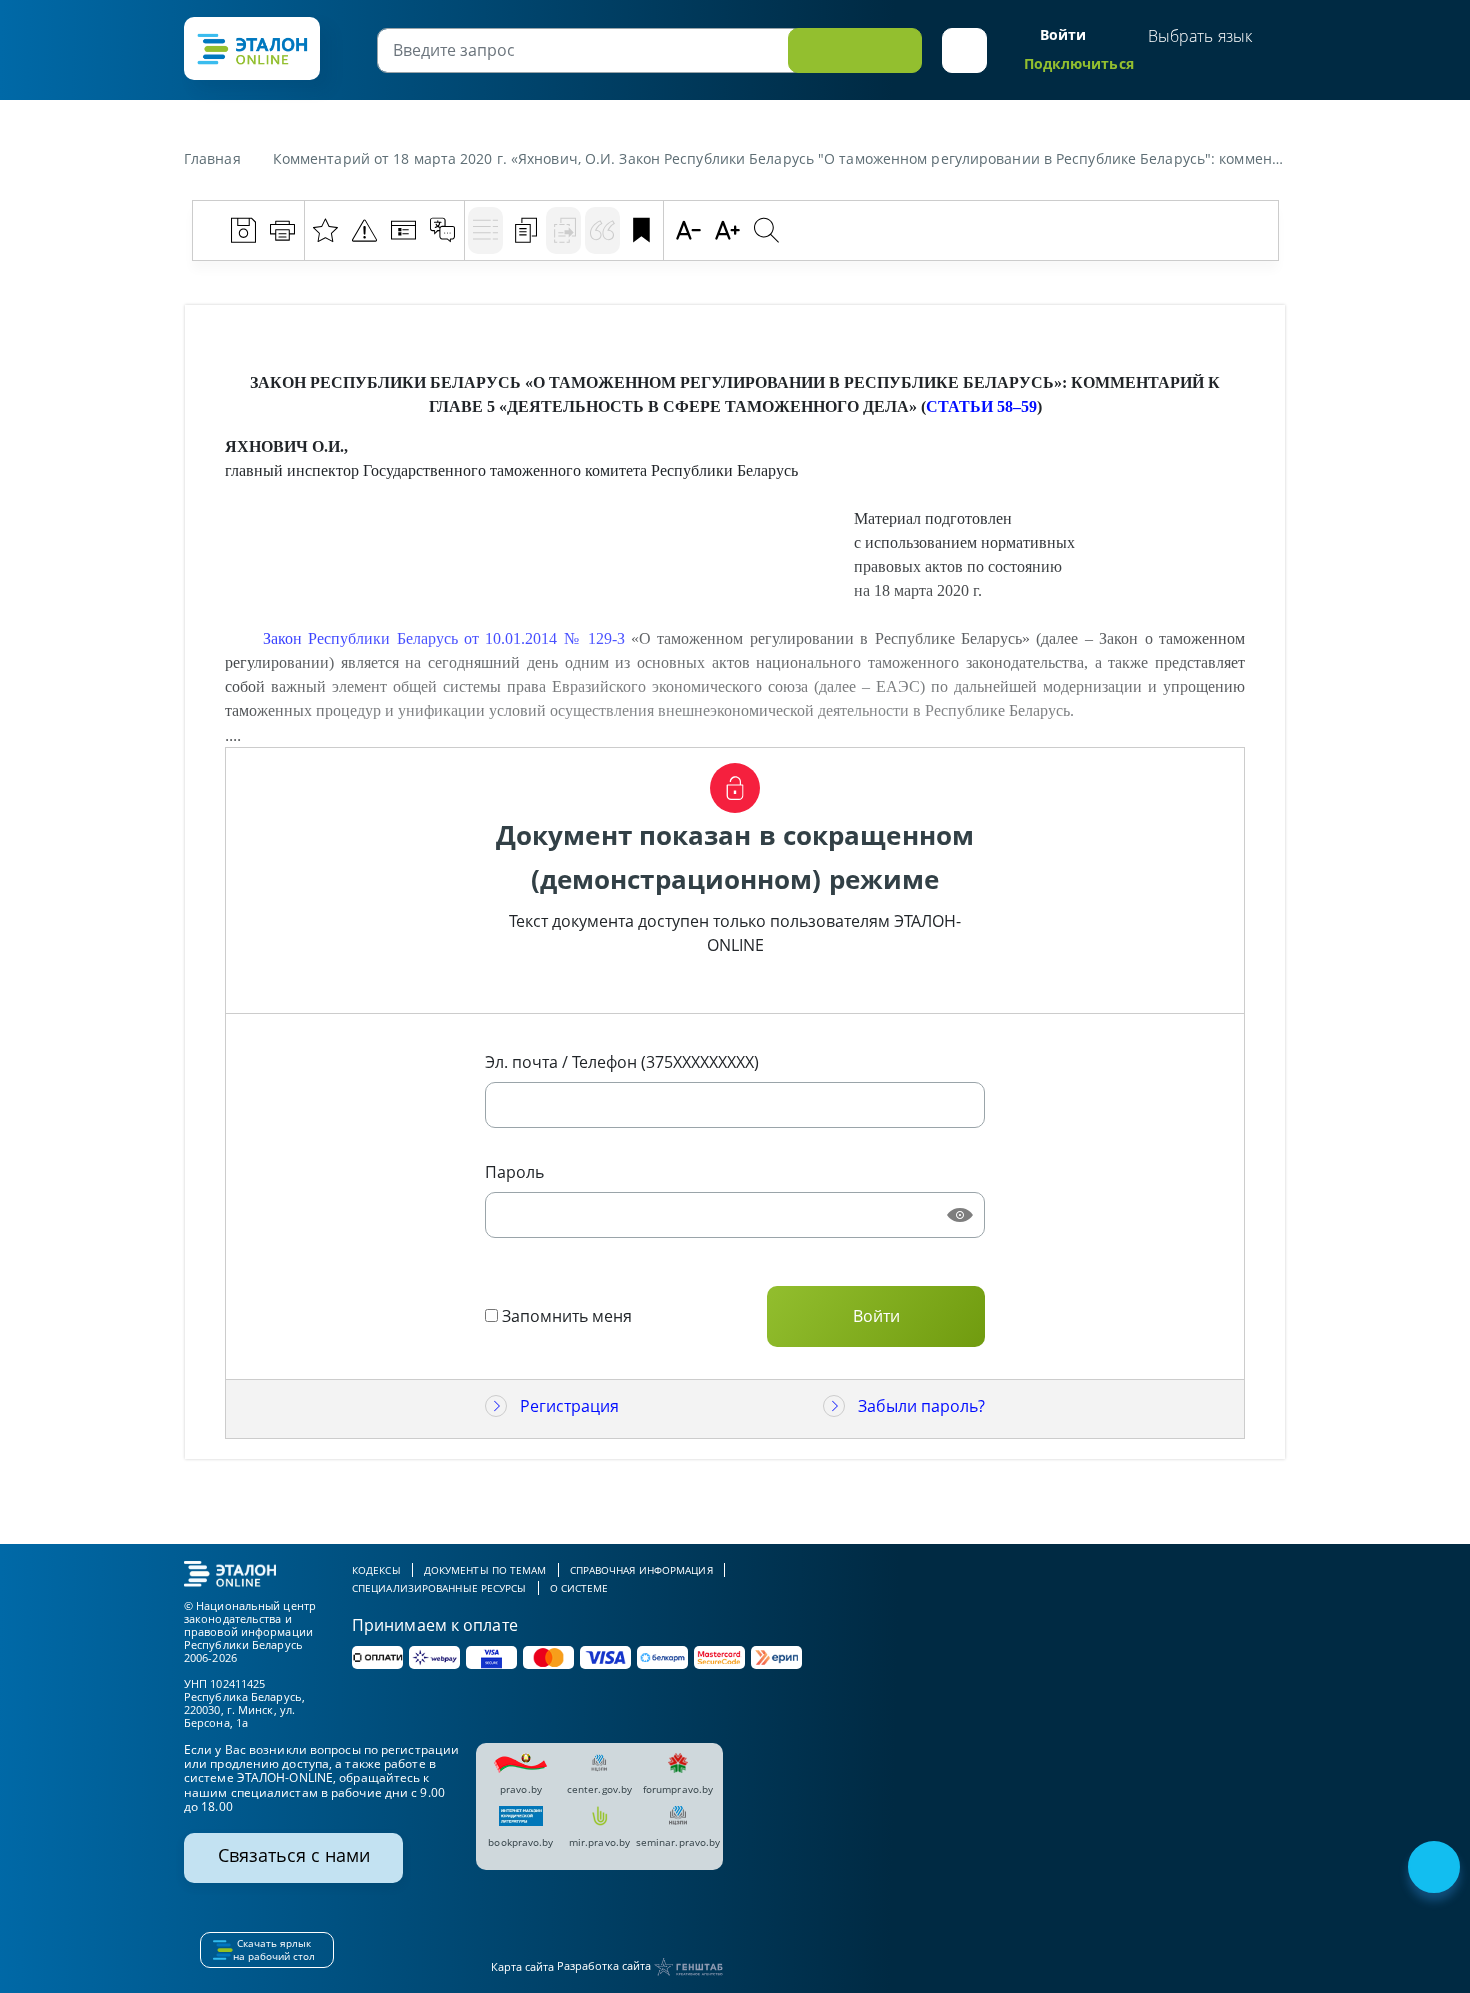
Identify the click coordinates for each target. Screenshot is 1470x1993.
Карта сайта (522, 1966)
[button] (964, 50)
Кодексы (376, 1570)
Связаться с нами (294, 1855)
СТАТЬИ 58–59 (981, 406)
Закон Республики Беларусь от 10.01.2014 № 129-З (444, 638)
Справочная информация (641, 1570)
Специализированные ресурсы (439, 1588)
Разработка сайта (605, 1965)
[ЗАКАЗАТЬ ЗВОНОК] (1436, 1869)
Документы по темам (485, 1570)
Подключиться (1079, 63)
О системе (579, 1588)
